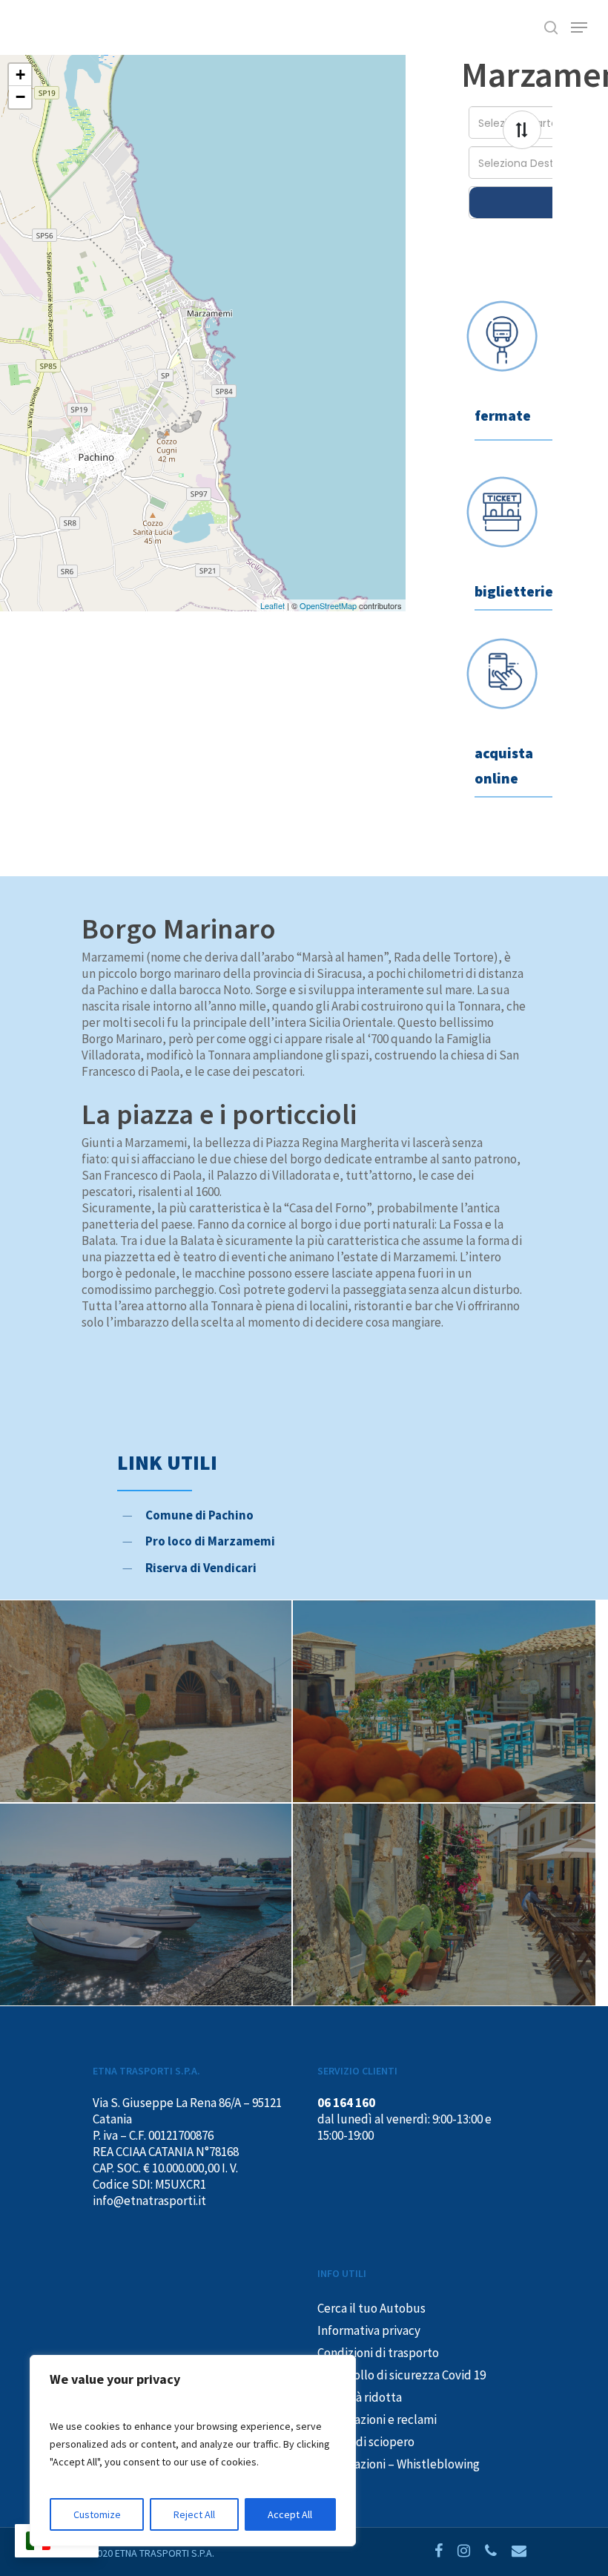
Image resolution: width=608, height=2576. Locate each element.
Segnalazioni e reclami (377, 2419)
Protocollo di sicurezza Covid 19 (402, 2375)
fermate (503, 415)
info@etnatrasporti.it (149, 2201)
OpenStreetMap (328, 605)
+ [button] (20, 75)
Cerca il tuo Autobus (371, 2308)
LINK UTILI (167, 1462)
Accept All (290, 2514)
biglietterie (514, 591)
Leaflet (272, 605)
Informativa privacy (369, 2330)
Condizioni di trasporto (378, 2353)
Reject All (194, 2514)
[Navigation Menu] (579, 27)
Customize (97, 2514)
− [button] (20, 97)
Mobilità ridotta (360, 2397)
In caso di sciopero (366, 2442)
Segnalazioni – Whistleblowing (399, 2464)
